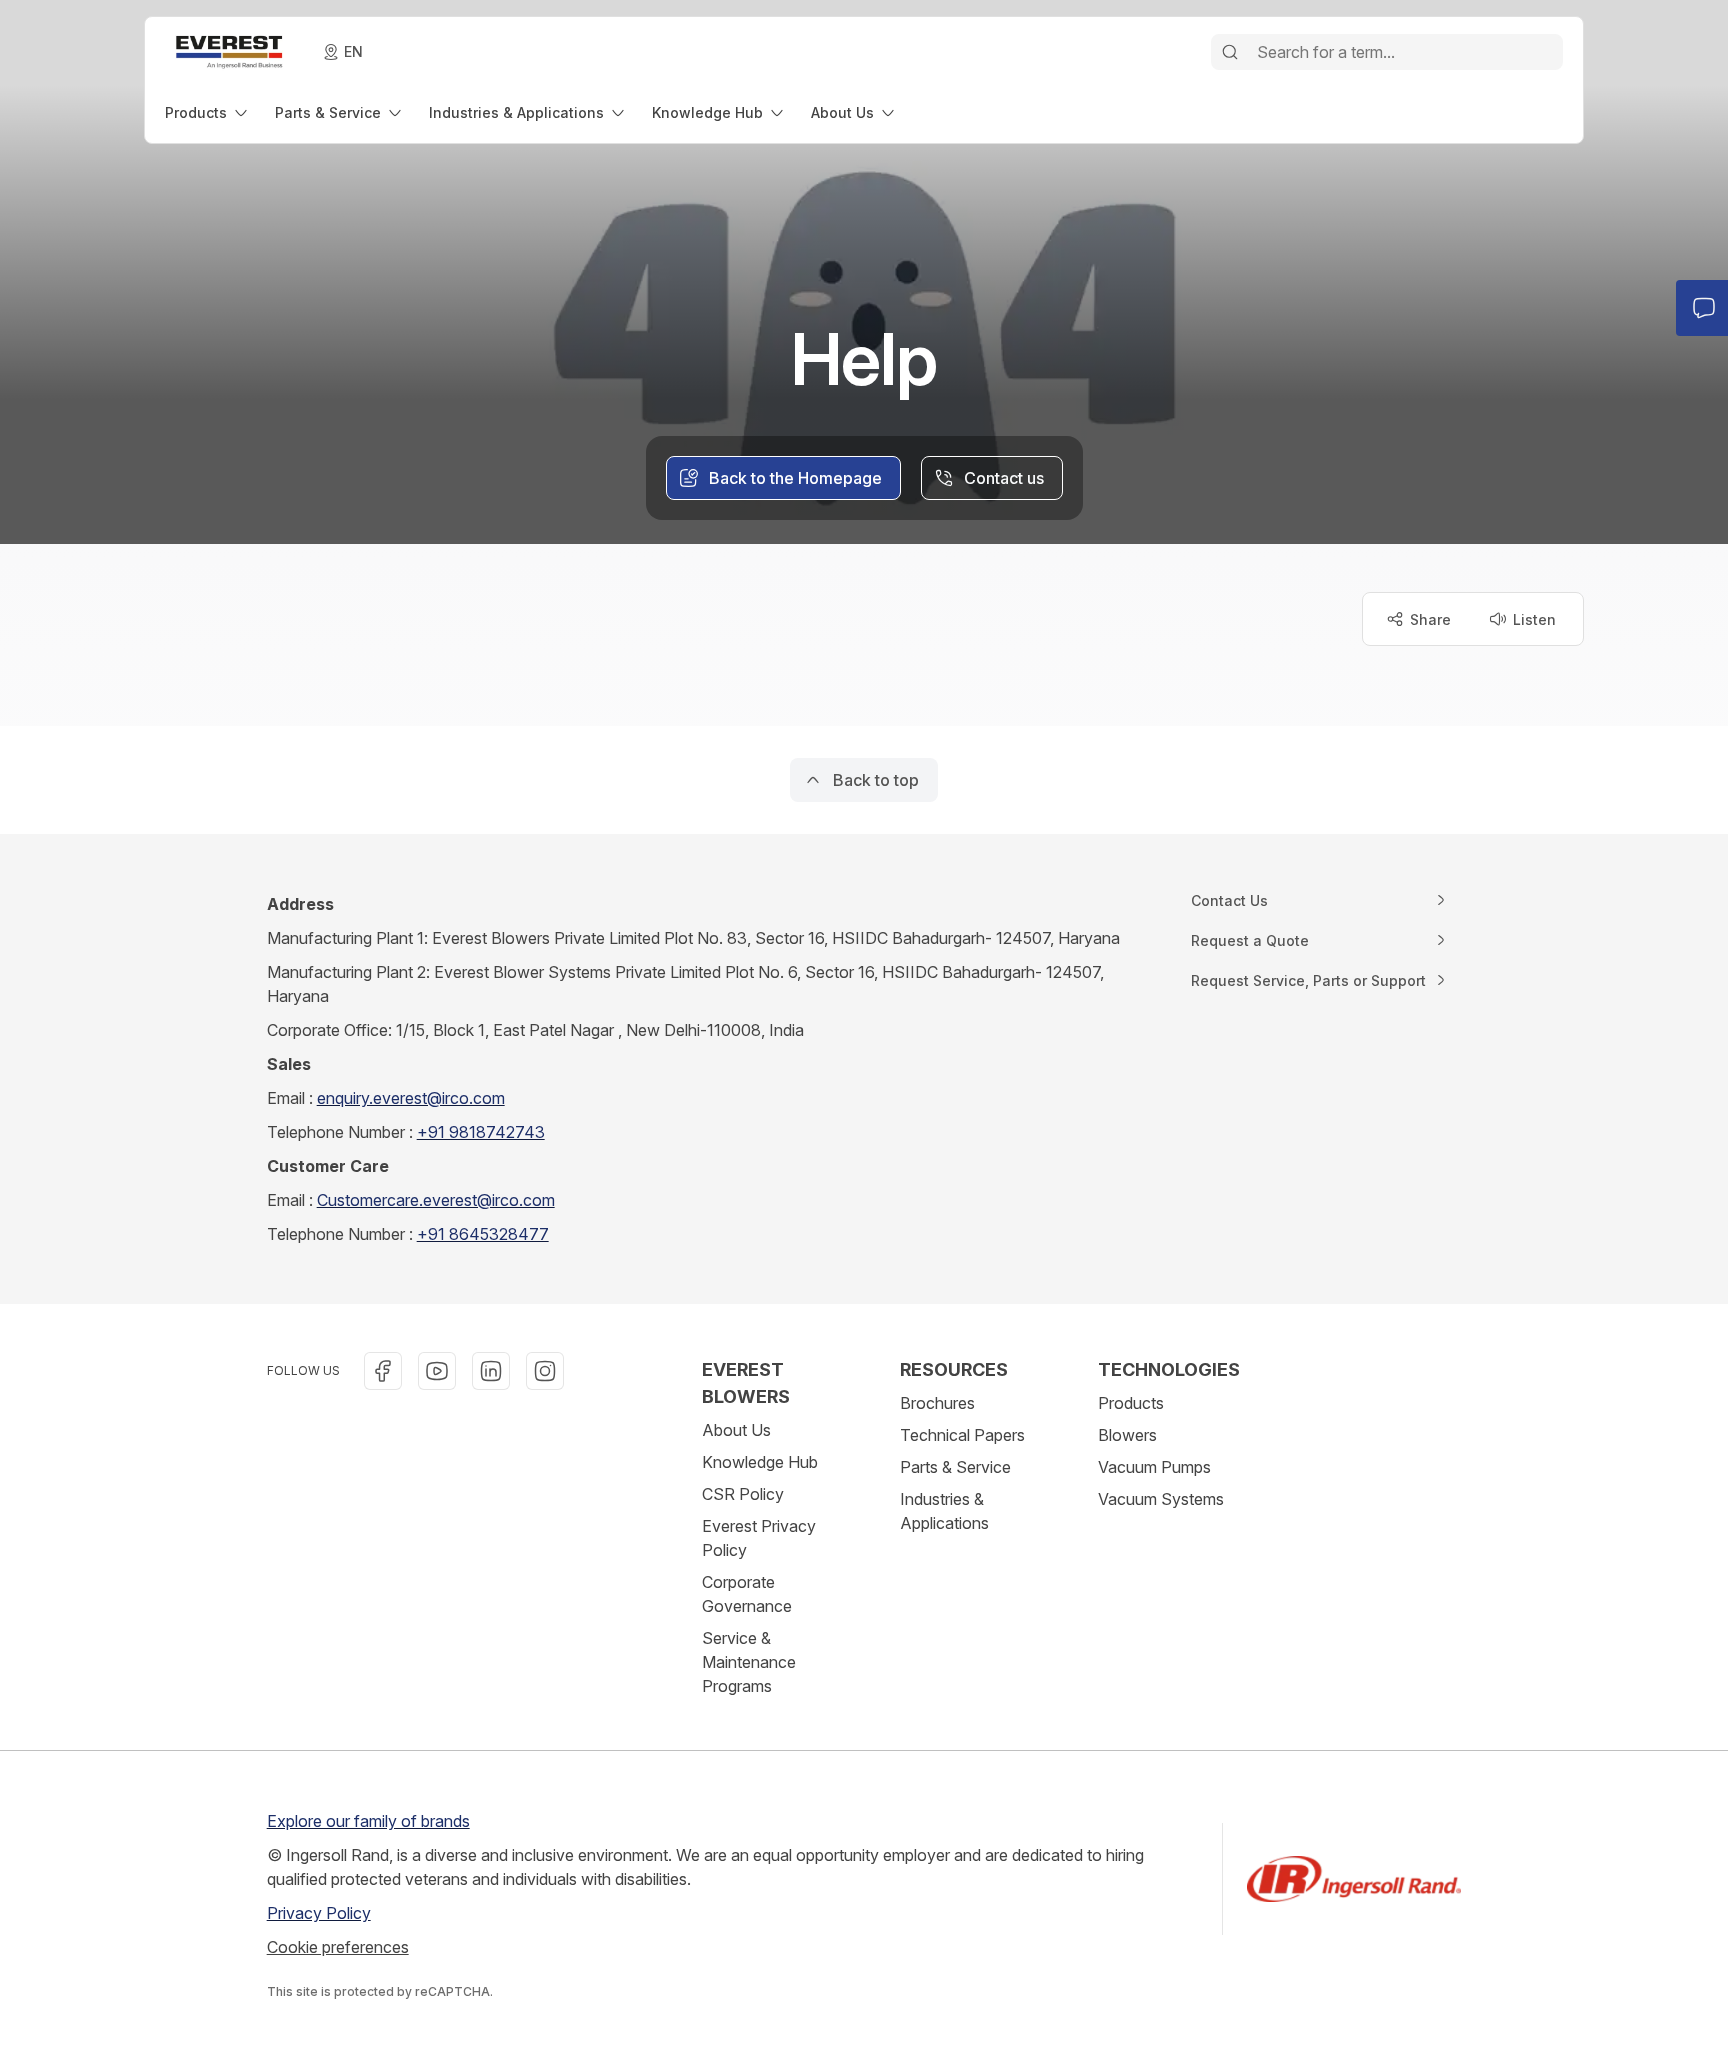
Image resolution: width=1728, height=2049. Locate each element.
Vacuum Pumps (1154, 1467)
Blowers (1127, 1435)
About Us (736, 1430)
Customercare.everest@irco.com (436, 1200)
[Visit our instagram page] (545, 1371)
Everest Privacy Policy (759, 1538)
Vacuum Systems (1161, 1499)
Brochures (937, 1403)
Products (1131, 1403)
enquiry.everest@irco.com (411, 1098)
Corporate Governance (747, 1594)
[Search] (1230, 52)
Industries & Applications (944, 1511)
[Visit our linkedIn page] (491, 1371)
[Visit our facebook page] (383, 1371)
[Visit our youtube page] (437, 1371)
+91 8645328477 (483, 1234)
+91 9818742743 (481, 1132)
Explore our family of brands (368, 1821)
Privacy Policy (319, 1913)
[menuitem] (208, 112)
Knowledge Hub (760, 1462)
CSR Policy (743, 1494)
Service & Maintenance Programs (749, 1662)
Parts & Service (955, 1467)
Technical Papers (962, 1435)
